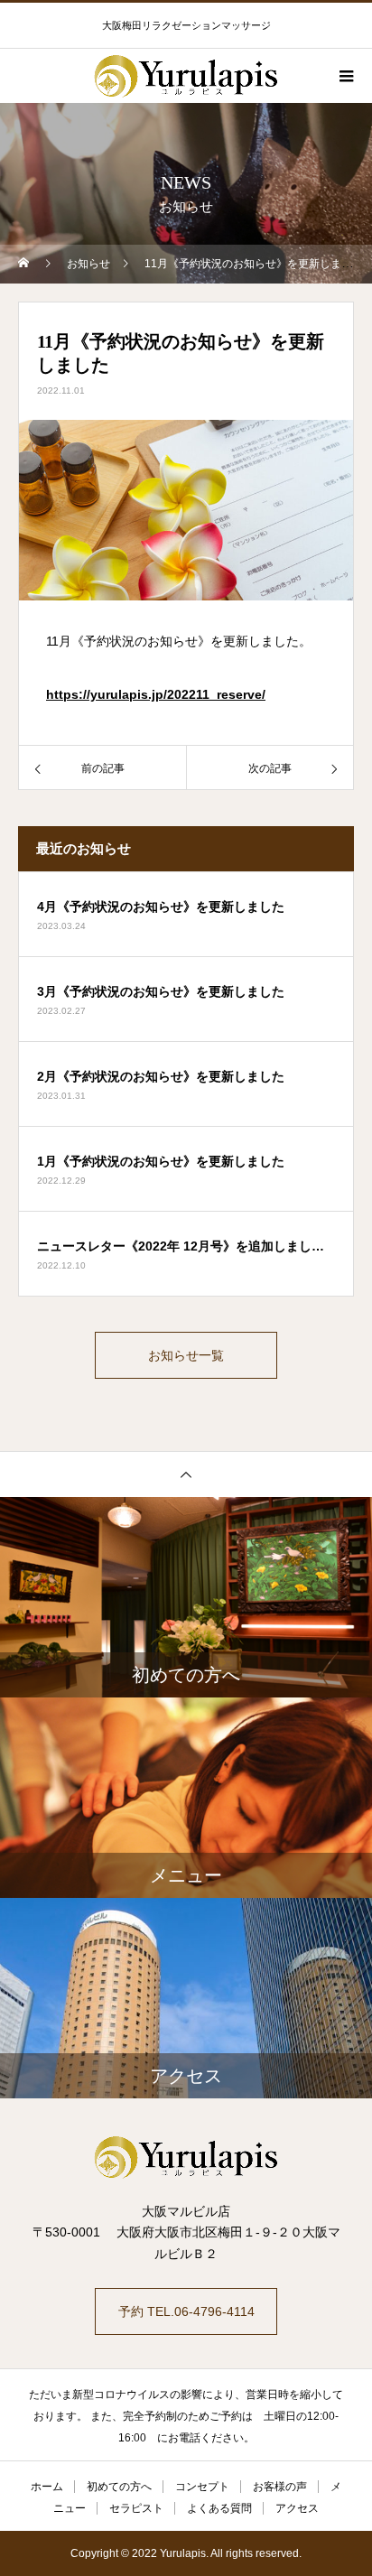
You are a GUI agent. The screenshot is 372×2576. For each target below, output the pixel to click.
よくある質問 (219, 2508)
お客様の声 (280, 2487)
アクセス (297, 2508)
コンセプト (202, 2487)
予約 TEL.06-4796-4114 (186, 2311)
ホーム (47, 2487)
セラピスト (136, 2508)
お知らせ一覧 (186, 1355)
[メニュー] (345, 76)
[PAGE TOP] (186, 1474)
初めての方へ (119, 2487)
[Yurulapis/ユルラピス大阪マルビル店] (186, 2157)
